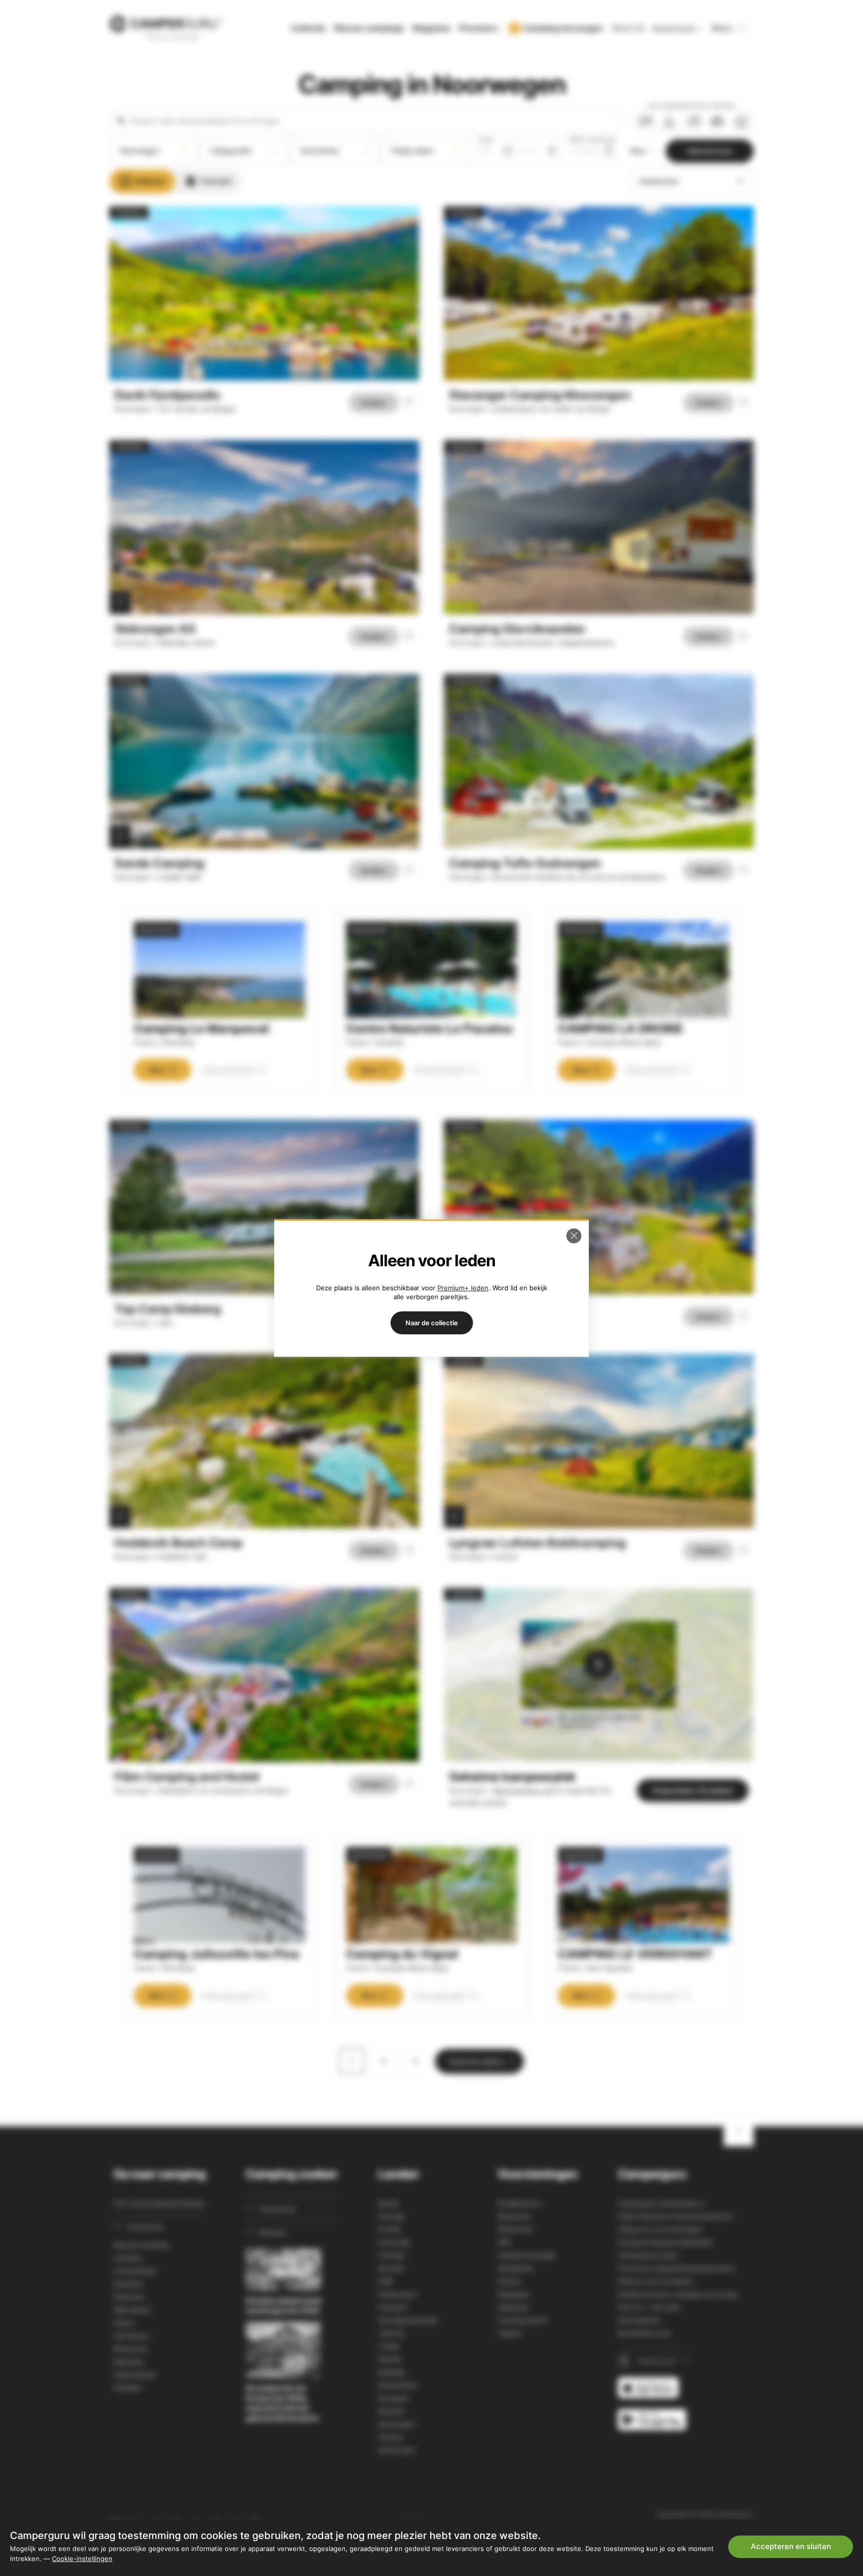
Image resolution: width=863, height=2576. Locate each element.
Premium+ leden (463, 1288)
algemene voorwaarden (636, 2491)
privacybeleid (718, 2491)
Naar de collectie (432, 1323)
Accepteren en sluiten (791, 2546)
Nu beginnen (763, 2454)
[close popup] (808, 2318)
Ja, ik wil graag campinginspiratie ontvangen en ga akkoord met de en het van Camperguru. (691, 2486)
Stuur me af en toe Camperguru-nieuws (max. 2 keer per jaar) (686, 2502)
